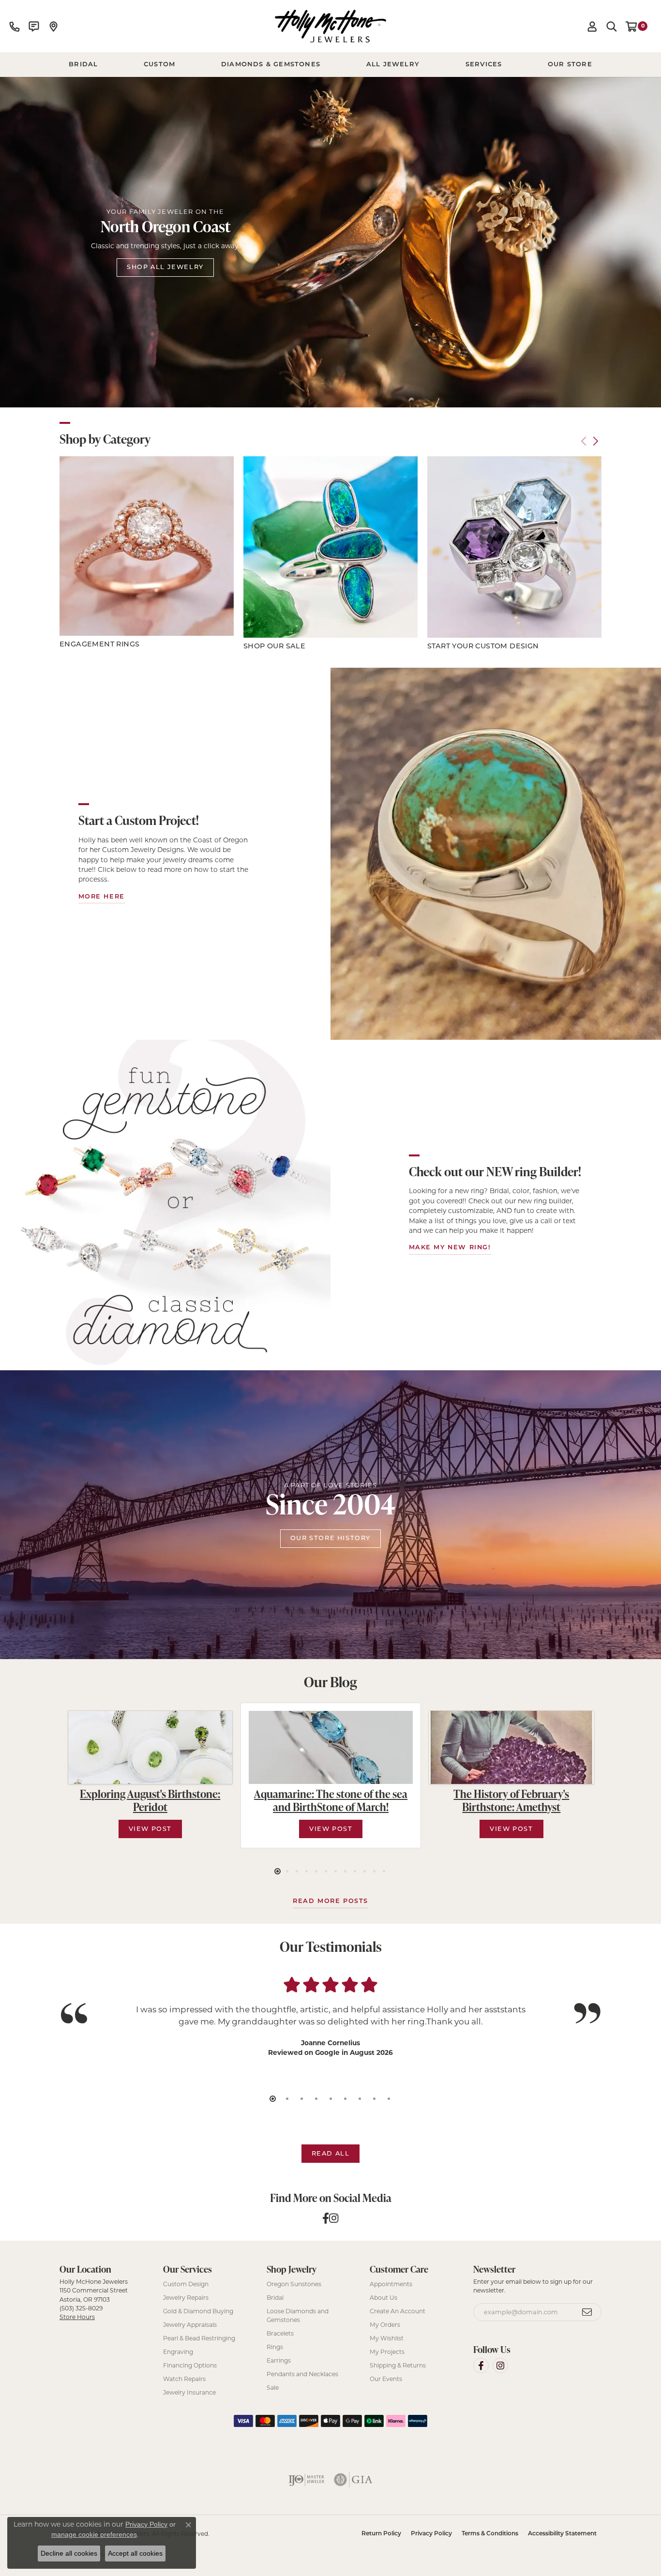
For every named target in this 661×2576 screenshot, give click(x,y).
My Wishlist (387, 2338)
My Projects (387, 2352)
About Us (383, 2298)
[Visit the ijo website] (307, 2480)
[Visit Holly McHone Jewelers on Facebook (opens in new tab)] (481, 2366)
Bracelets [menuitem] (280, 2333)
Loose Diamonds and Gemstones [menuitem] (298, 2315)
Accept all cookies (135, 2553)
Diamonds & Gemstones (271, 65)
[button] (592, 26)
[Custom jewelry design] (496, 854)
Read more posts (330, 1901)
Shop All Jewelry (165, 267)
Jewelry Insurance (189, 2392)
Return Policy (381, 2534)
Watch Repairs (184, 2379)
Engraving (178, 2352)
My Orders (385, 2325)
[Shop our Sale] (330, 547)
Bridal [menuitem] (275, 2298)
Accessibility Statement (562, 2534)
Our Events (386, 2379)
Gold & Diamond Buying (198, 2311)
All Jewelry (393, 65)
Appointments (391, 2284)
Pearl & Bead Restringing (199, 2338)
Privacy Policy (431, 2534)
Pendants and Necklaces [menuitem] (302, 2374)
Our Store (570, 65)
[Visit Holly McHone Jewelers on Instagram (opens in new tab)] (500, 2366)
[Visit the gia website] (353, 2480)
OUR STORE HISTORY (330, 1538)
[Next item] (595, 441)
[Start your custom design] (514, 547)
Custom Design (186, 2284)
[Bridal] (165, 1205)
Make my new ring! (450, 1248)
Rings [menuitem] (275, 2347)
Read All (331, 2154)
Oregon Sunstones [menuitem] (294, 2284)
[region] (330, 555)
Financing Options (190, 2365)
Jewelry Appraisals (190, 2325)
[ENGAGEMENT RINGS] (147, 546)
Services (484, 65)
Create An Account (398, 2311)
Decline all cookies (69, 2553)
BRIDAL (83, 65)
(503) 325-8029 (81, 2308)
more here (102, 897)
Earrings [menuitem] (279, 2360)
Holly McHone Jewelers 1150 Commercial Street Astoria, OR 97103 (94, 2299)
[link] (15, 26)
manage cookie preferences (94, 2534)
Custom (159, 65)
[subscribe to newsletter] (587, 2312)
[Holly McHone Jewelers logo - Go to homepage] (330, 26)
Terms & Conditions (490, 2534)
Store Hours (77, 2317)
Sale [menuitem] (273, 2388)
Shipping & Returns (398, 2365)
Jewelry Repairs (186, 2298)
